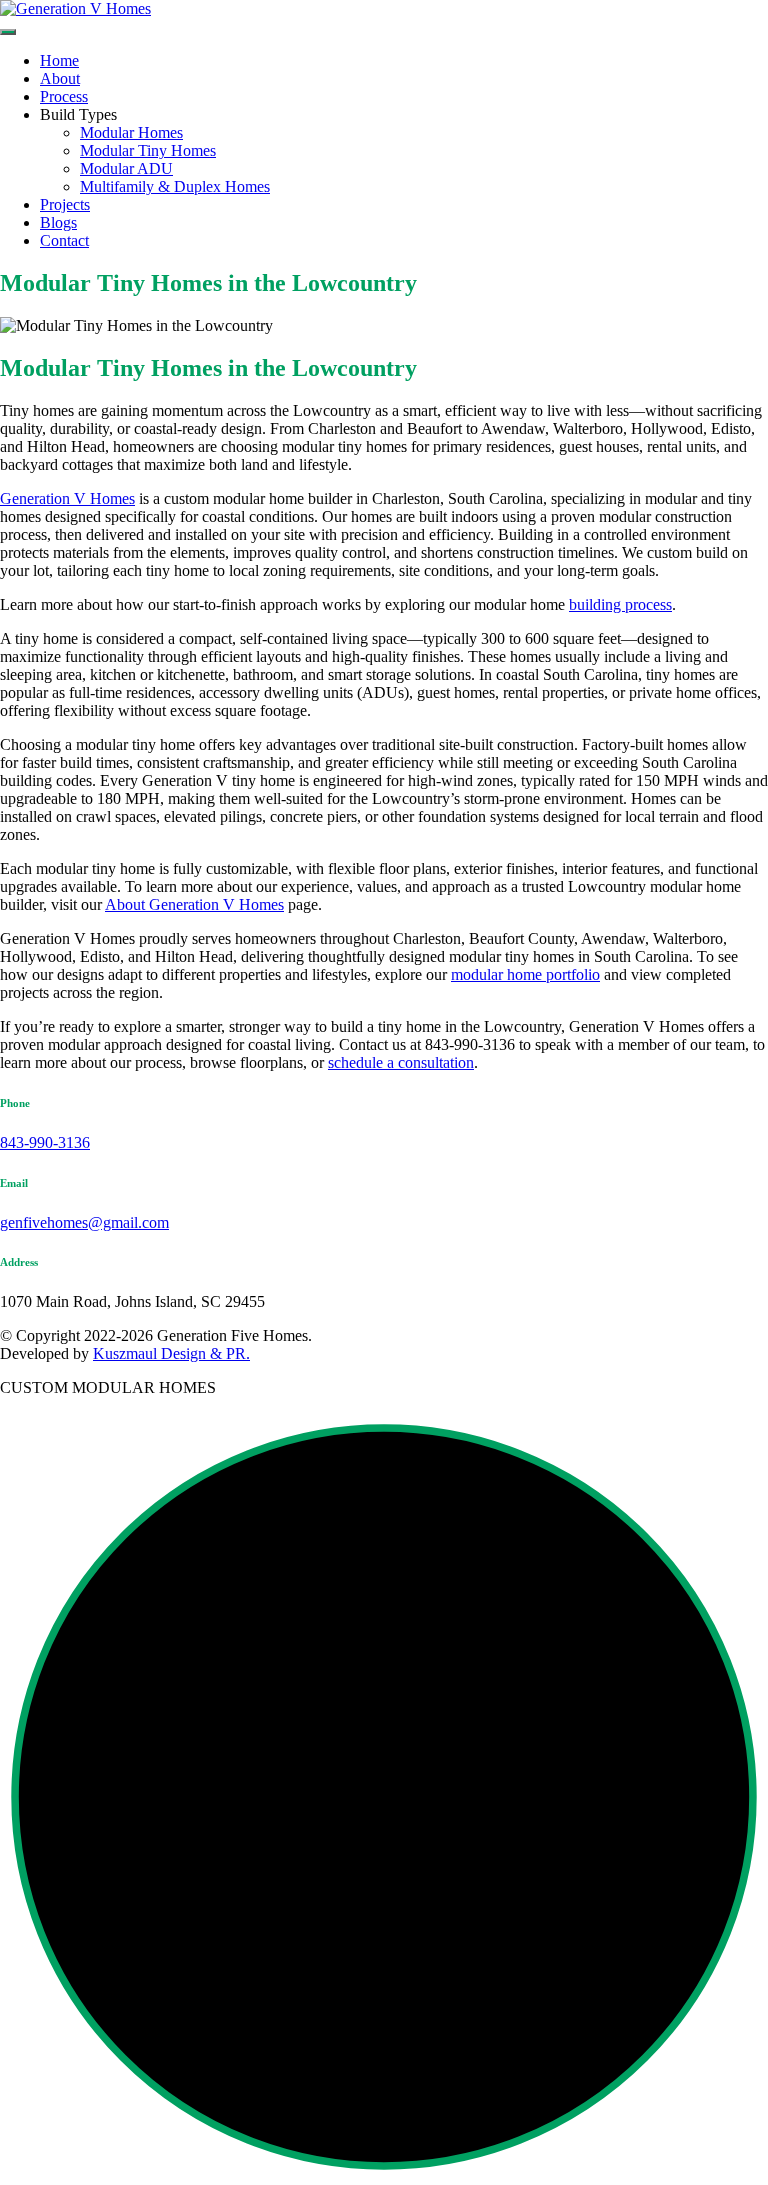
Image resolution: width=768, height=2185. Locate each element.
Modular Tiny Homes (148, 150)
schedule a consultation (401, 1062)
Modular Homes (131, 132)
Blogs (58, 222)
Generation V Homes (67, 498)
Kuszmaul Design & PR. (171, 1353)
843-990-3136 (45, 1142)
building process (620, 604)
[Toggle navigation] (8, 32)
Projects (65, 204)
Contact (64, 240)
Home (59, 60)
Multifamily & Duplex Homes (175, 186)
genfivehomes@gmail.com (84, 1222)
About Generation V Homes (194, 904)
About (60, 78)
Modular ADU (126, 168)
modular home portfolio (525, 974)
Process (64, 96)
